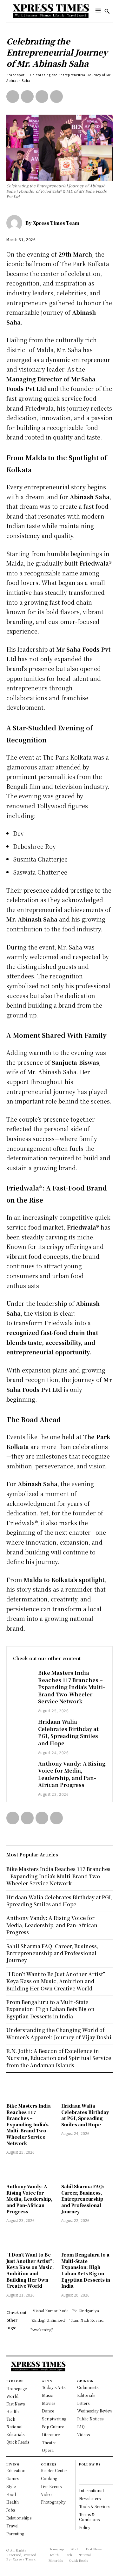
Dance (48, 2411)
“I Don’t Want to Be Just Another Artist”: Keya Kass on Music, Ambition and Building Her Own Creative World (30, 2270)
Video (46, 2494)
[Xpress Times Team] (16, 223)
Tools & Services (95, 2506)
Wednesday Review (95, 2411)
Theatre (49, 2442)
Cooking (49, 2478)
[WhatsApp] (56, 97)
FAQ (81, 2427)
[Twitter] (27, 97)
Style (11, 2486)
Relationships (19, 2518)
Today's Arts (54, 2387)
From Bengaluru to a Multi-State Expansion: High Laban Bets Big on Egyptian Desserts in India (86, 2270)
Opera (48, 2450)
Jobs (11, 2510)
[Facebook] (13, 97)
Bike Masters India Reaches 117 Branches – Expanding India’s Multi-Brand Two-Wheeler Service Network (72, 1687)
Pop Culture (53, 2427)
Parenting (15, 2534)
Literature (51, 2435)
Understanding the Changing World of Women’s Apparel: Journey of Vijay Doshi (59, 2033)
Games (13, 2478)
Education (16, 2470)
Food (11, 2494)
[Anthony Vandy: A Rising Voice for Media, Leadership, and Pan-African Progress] (22, 1768)
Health (13, 2502)
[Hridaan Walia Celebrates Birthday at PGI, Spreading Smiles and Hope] (22, 1726)
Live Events (51, 2486)
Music (47, 2395)
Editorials (86, 2395)
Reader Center (54, 2470)
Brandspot (16, 75)
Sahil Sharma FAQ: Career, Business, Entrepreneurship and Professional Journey (83, 2199)
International (91, 2490)
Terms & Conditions (89, 2517)
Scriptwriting (54, 2419)
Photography (53, 2502)
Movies (49, 2403)
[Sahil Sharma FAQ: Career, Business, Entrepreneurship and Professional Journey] (87, 2170)
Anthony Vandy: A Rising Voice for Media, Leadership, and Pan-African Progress (72, 1774)
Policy (85, 2527)
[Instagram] (82, 2479)
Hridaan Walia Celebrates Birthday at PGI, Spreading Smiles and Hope (68, 1732)
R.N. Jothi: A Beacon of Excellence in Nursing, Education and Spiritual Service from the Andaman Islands (59, 2058)
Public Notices (90, 2419)
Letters (83, 2403)
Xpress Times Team (56, 223)
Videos (83, 2435)
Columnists (88, 2387)
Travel (12, 2526)
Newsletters (90, 2498)
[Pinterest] (42, 97)
